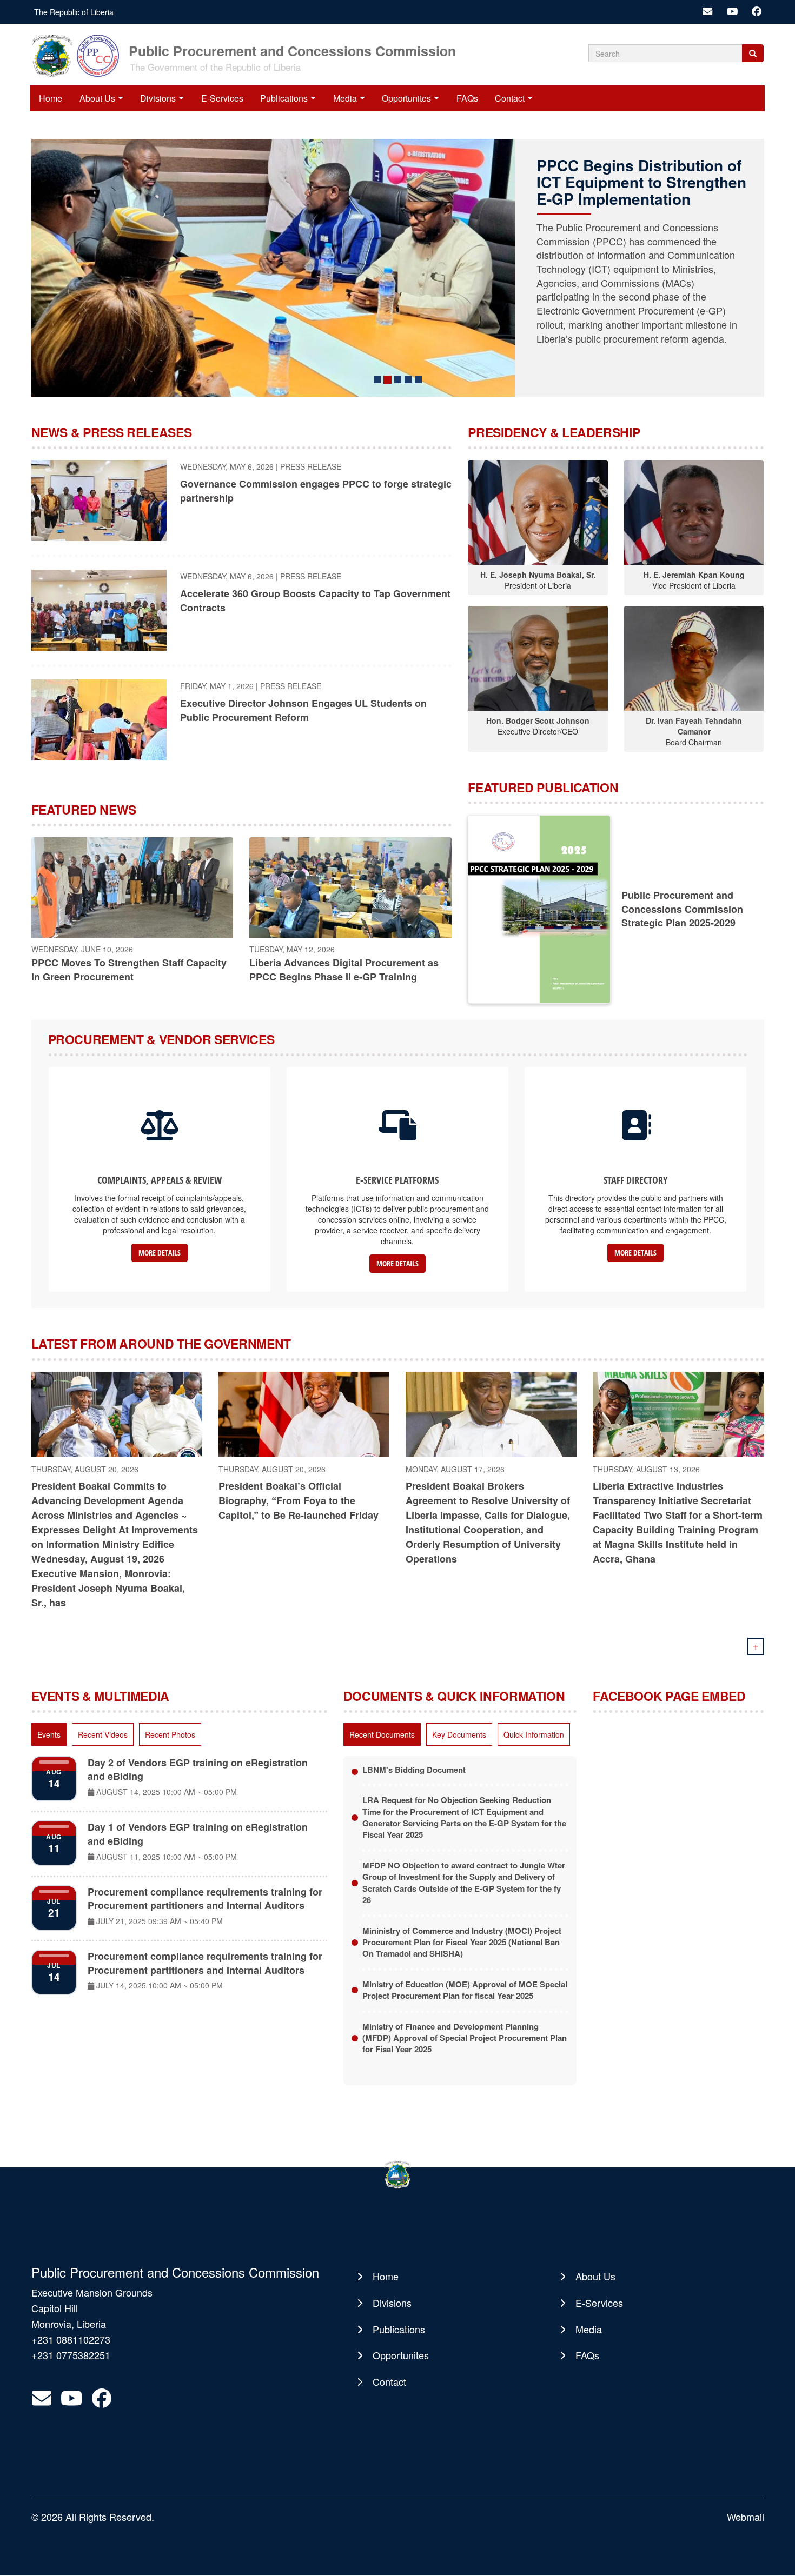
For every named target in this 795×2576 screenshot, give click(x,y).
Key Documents (459, 1734)
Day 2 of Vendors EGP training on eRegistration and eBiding (198, 1770)
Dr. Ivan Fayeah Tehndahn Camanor (694, 726)
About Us (97, 98)
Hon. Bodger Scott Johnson (538, 720)
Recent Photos (170, 1734)
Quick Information (534, 1734)
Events (49, 1734)
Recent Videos (103, 1734)
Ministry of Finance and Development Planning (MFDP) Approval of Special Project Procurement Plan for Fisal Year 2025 (465, 2038)
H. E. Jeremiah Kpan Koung (694, 575)
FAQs (467, 98)
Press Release (311, 466)
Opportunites (406, 98)
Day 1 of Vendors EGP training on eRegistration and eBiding (198, 1834)
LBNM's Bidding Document (414, 1770)
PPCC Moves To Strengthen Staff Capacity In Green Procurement (129, 970)
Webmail (746, 2517)
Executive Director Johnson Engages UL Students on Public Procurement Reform (303, 710)
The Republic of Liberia (74, 12)
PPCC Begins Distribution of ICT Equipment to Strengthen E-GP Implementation (641, 182)
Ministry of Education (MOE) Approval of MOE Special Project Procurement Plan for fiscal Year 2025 (465, 1990)
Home (51, 98)
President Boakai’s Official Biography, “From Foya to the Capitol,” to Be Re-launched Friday (299, 1500)
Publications (284, 98)
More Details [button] (160, 1253)
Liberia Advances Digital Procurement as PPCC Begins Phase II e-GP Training (344, 970)
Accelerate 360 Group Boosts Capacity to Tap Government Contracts (315, 600)
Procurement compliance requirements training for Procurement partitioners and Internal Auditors (205, 1899)
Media (345, 98)
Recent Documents (382, 1734)
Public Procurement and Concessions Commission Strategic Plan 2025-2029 (682, 909)
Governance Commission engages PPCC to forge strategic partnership (316, 491)
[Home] (79, 55)
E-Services (222, 98)
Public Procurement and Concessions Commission (292, 50)
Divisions (158, 98)
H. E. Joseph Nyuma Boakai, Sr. (538, 575)
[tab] (49, 1734)
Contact (510, 98)
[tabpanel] (179, 1876)
